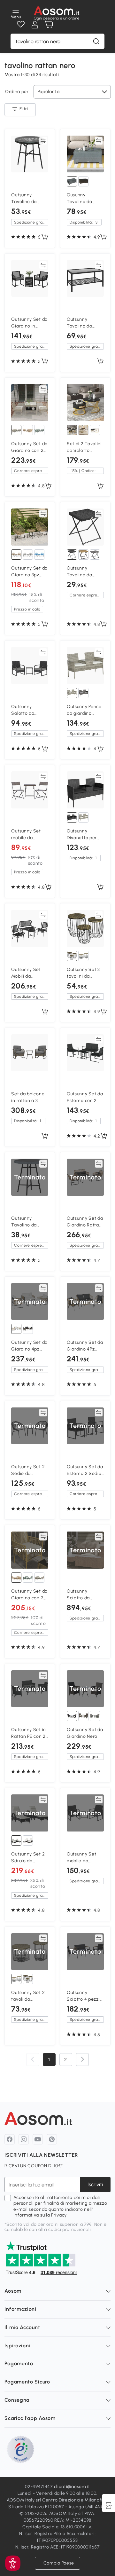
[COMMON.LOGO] (57, 13)
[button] (13, 2563)
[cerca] (96, 41)
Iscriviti (95, 2184)
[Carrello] (49, 25)
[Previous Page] (33, 2060)
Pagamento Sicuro (27, 2382)
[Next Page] (82, 2060)
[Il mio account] (35, 25)
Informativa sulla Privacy (40, 2215)
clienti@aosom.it (72, 2487)
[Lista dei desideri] (21, 25)
